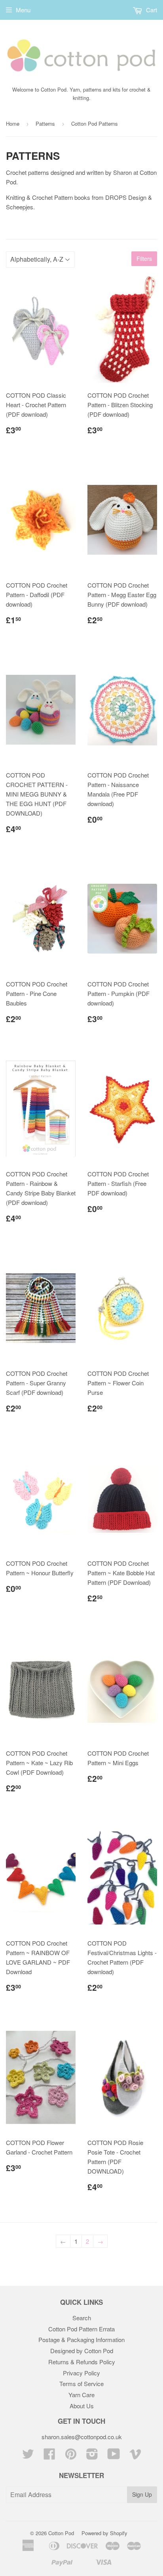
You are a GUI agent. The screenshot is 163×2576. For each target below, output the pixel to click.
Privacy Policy (81, 2373)
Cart (151, 10)
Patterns (45, 124)
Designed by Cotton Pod (82, 2351)
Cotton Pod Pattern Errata (81, 2329)
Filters (144, 259)
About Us (82, 2406)
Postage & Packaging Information (81, 2339)
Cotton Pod (61, 2533)
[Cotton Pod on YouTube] (114, 2456)
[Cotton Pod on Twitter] (28, 2456)
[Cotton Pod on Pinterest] (71, 2456)
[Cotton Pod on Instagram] (92, 2456)
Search (82, 2318)
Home (13, 124)
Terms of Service (81, 2384)
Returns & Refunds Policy (82, 2362)
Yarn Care (81, 2395)
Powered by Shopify (104, 2533)
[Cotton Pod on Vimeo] (135, 2456)
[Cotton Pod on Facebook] (49, 2456)
